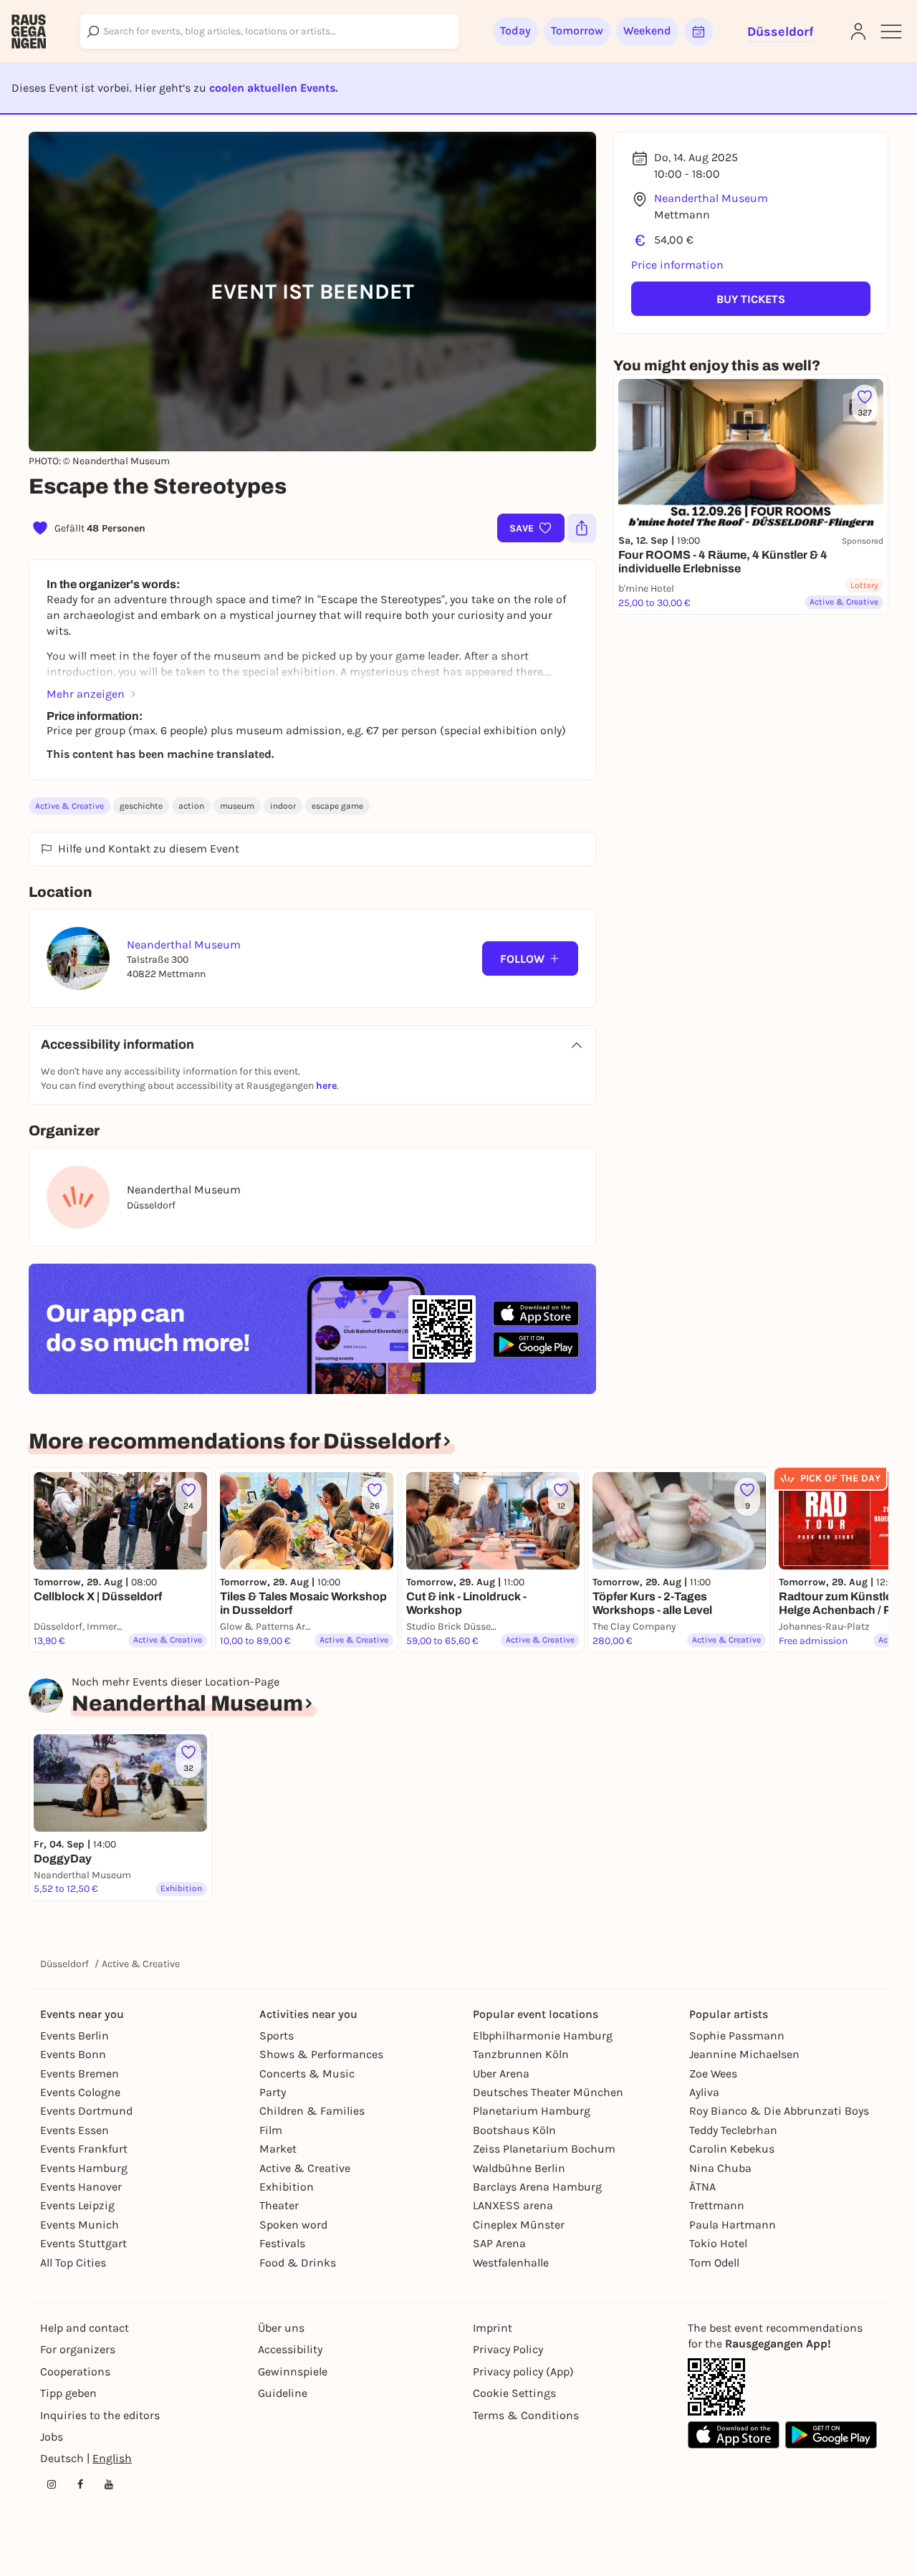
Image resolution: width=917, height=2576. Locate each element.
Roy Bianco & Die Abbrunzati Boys (779, 2111)
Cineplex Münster (519, 2225)
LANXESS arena (513, 2205)
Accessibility (290, 2349)
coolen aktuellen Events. (273, 88)
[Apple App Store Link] (734, 2435)
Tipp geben (68, 2393)
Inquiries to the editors (100, 2415)
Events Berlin (75, 2036)
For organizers (78, 2349)
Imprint (493, 2328)
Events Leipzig (77, 2205)
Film (271, 2130)
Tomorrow (577, 30)
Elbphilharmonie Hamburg (543, 2036)
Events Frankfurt (84, 2149)
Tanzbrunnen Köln (521, 2054)
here (326, 1086)
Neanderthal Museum (711, 198)
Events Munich (80, 2225)
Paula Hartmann (733, 2225)
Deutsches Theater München (548, 2092)
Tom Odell (714, 2263)
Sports (277, 2036)
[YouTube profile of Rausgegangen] (109, 2484)
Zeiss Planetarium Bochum (544, 2149)
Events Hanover (81, 2187)
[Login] (858, 32)
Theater (279, 2205)
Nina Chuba (720, 2168)
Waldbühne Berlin (519, 2168)
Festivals (282, 2243)
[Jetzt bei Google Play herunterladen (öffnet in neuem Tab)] (536, 1344)
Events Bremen (80, 2073)
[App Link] (716, 2387)
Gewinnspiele (293, 2371)
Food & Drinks (298, 2263)
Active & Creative (69, 806)
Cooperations (75, 2371)
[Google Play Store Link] (831, 2435)
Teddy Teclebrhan (733, 2130)
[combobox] (269, 32)
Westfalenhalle (511, 2263)
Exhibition (287, 2187)
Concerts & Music (307, 2073)
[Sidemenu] (891, 32)
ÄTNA (702, 2187)
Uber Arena (501, 2073)
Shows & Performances (321, 2054)
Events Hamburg (84, 2168)
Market (278, 2149)
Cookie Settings (514, 2393)
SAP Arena (499, 2243)
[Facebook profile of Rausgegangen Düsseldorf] (80, 2484)
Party (273, 2092)
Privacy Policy (508, 2349)
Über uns (281, 2328)
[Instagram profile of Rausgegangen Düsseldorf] (52, 2484)
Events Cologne (80, 2092)
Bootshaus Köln (514, 2130)
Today (515, 30)
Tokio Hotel (718, 2243)
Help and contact (85, 2328)
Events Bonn (73, 2054)
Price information (677, 265)
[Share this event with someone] (582, 528)
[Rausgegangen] (29, 32)
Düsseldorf (64, 1964)
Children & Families (312, 2111)
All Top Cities (73, 2263)
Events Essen (75, 2130)
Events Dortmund (86, 2111)
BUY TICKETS (751, 299)
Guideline (283, 2393)
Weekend (647, 30)
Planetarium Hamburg (532, 2111)
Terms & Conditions (526, 2415)
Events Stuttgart (83, 2243)
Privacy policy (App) (523, 2371)
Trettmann (717, 2205)
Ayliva (704, 2092)
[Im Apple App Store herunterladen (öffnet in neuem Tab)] (536, 1314)
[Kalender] (698, 32)
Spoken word (293, 2225)
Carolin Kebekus (732, 2149)
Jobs (52, 2437)
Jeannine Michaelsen (744, 2054)
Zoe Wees (713, 2073)
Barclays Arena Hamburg (537, 2187)
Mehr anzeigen (86, 694)
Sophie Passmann (737, 2036)
